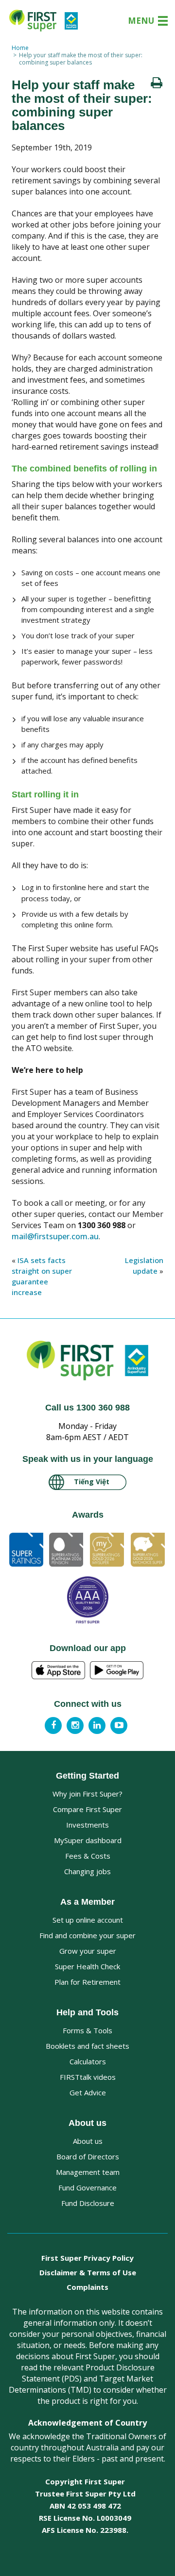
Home (20, 48)
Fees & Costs (88, 1856)
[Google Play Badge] (117, 1670)
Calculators (88, 2061)
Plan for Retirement (87, 1982)
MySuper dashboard (88, 1840)
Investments (87, 1825)
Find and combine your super (87, 1935)
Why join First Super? (87, 1794)
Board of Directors (88, 2156)
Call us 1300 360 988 (87, 1408)
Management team (88, 2172)
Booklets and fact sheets (87, 2046)
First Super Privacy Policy (87, 2258)
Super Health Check (87, 1966)
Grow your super (88, 1951)
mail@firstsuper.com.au (55, 1236)
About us (88, 2141)
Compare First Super (87, 1809)
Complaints (87, 2287)
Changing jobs (87, 1871)
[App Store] (58, 1670)
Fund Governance (87, 2187)
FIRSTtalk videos (88, 2077)
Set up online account (88, 1920)
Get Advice (88, 2092)
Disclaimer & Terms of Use (88, 2272)
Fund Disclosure (88, 2203)
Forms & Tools (87, 2030)
